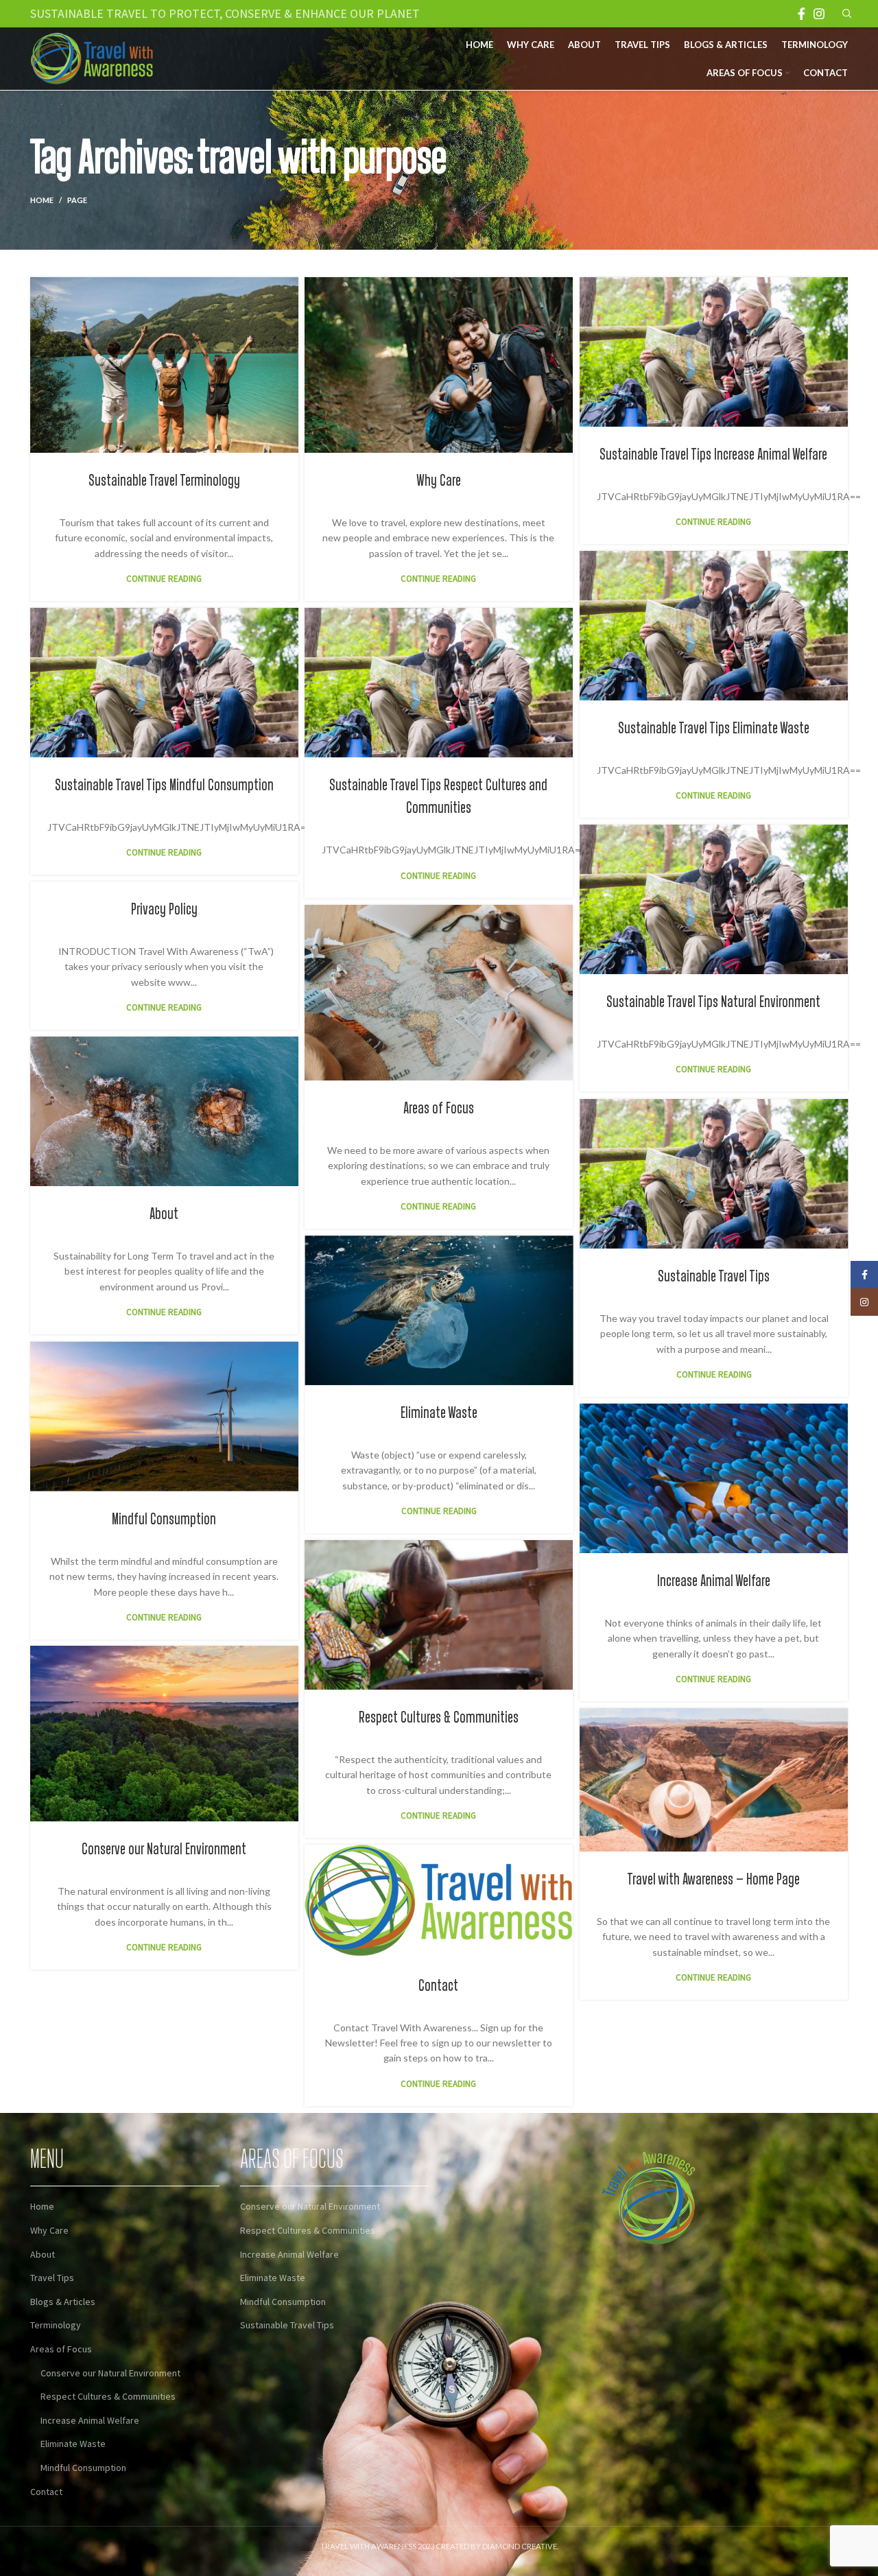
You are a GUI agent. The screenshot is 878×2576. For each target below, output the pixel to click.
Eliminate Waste (439, 1413)
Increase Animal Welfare (714, 1581)
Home (42, 200)
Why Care (439, 481)
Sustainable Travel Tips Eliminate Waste (714, 729)
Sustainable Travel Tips (714, 1277)
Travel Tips (52, 2278)
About (164, 1214)
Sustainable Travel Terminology (164, 481)
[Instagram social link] (819, 14)
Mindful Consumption (164, 1520)
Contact (438, 1986)
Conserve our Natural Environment (164, 1850)
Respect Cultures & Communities (439, 1718)
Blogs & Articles (63, 2302)
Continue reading (164, 579)
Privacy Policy (164, 910)
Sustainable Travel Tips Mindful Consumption (164, 785)
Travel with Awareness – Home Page (713, 1880)
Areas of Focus (439, 1109)
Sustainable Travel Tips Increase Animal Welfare (713, 455)
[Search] (845, 14)
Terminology (56, 2325)
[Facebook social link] (802, 14)
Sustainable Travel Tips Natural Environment (713, 1002)
